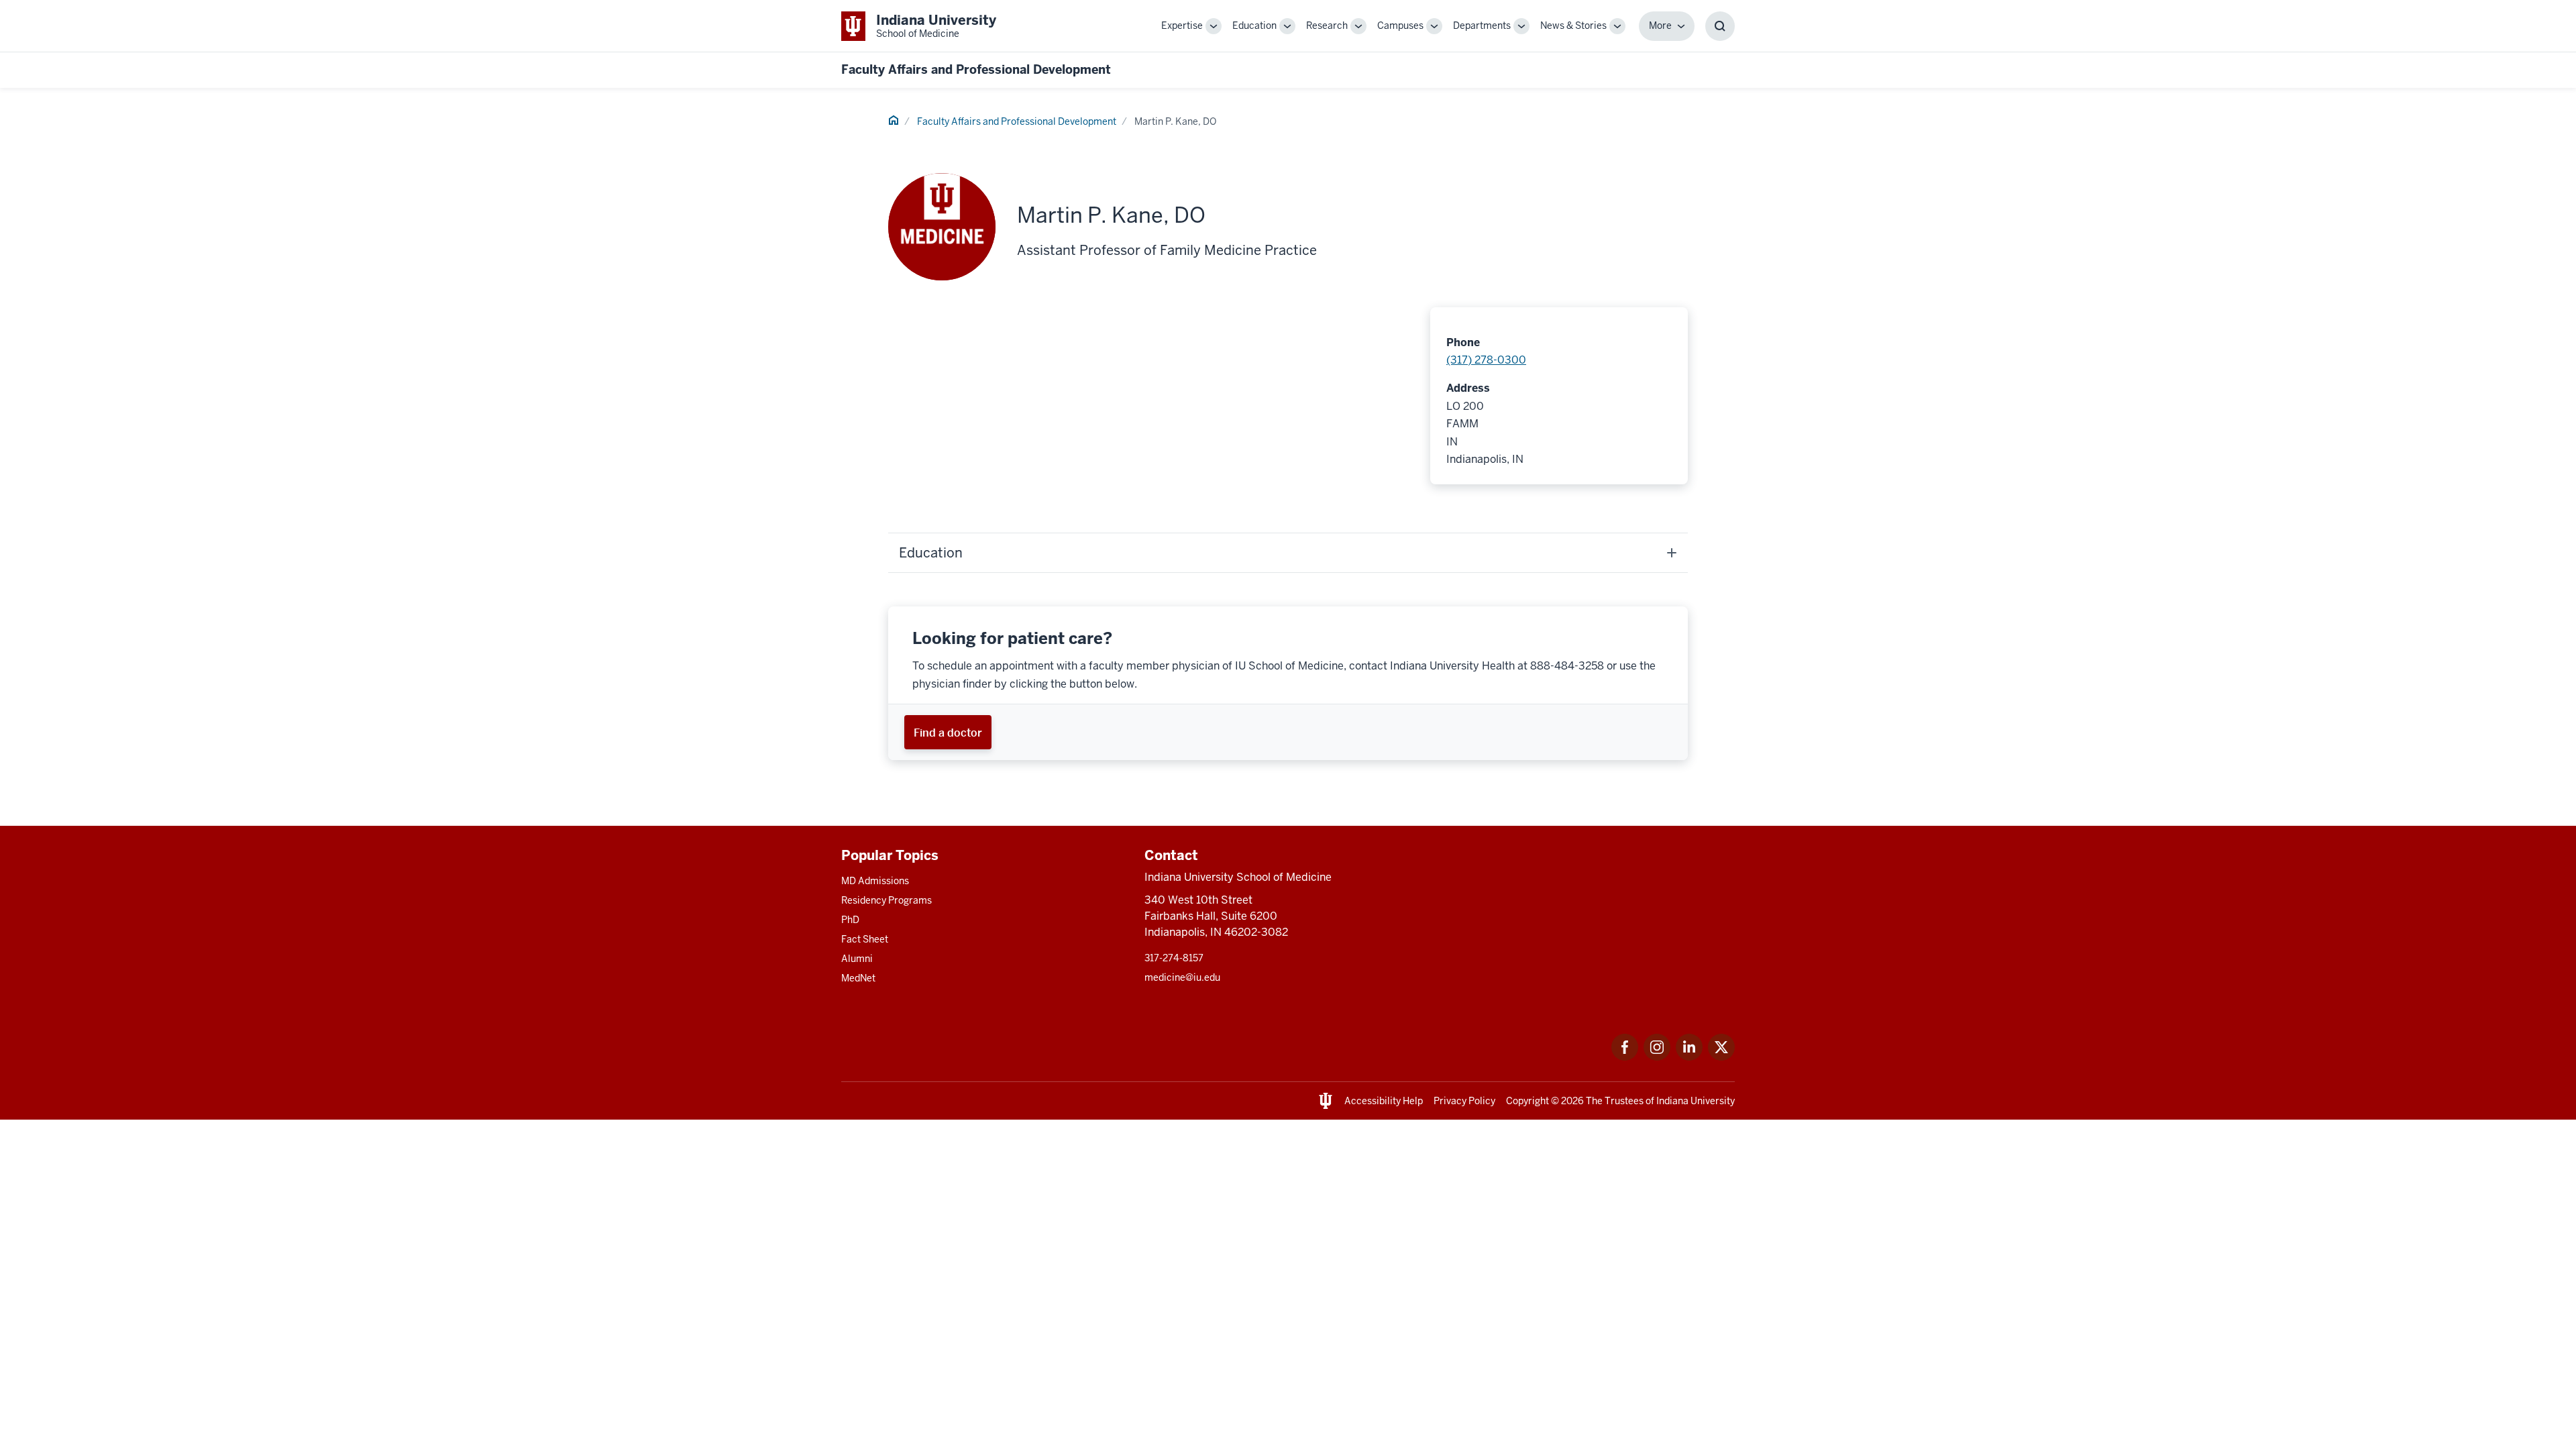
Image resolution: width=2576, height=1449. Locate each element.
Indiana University (1696, 1101)
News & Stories (1573, 25)
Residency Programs (887, 900)
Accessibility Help (1384, 1101)
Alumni (857, 959)
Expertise (1182, 25)
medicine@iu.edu (1182, 977)
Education (1254, 25)
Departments (1482, 25)
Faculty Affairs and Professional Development (976, 69)
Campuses (1400, 25)
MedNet (858, 978)
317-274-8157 (1174, 958)
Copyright (1527, 1101)
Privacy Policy (1464, 1101)
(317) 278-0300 (1486, 360)
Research (1327, 25)
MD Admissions (875, 881)
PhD (850, 920)
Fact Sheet (865, 939)
